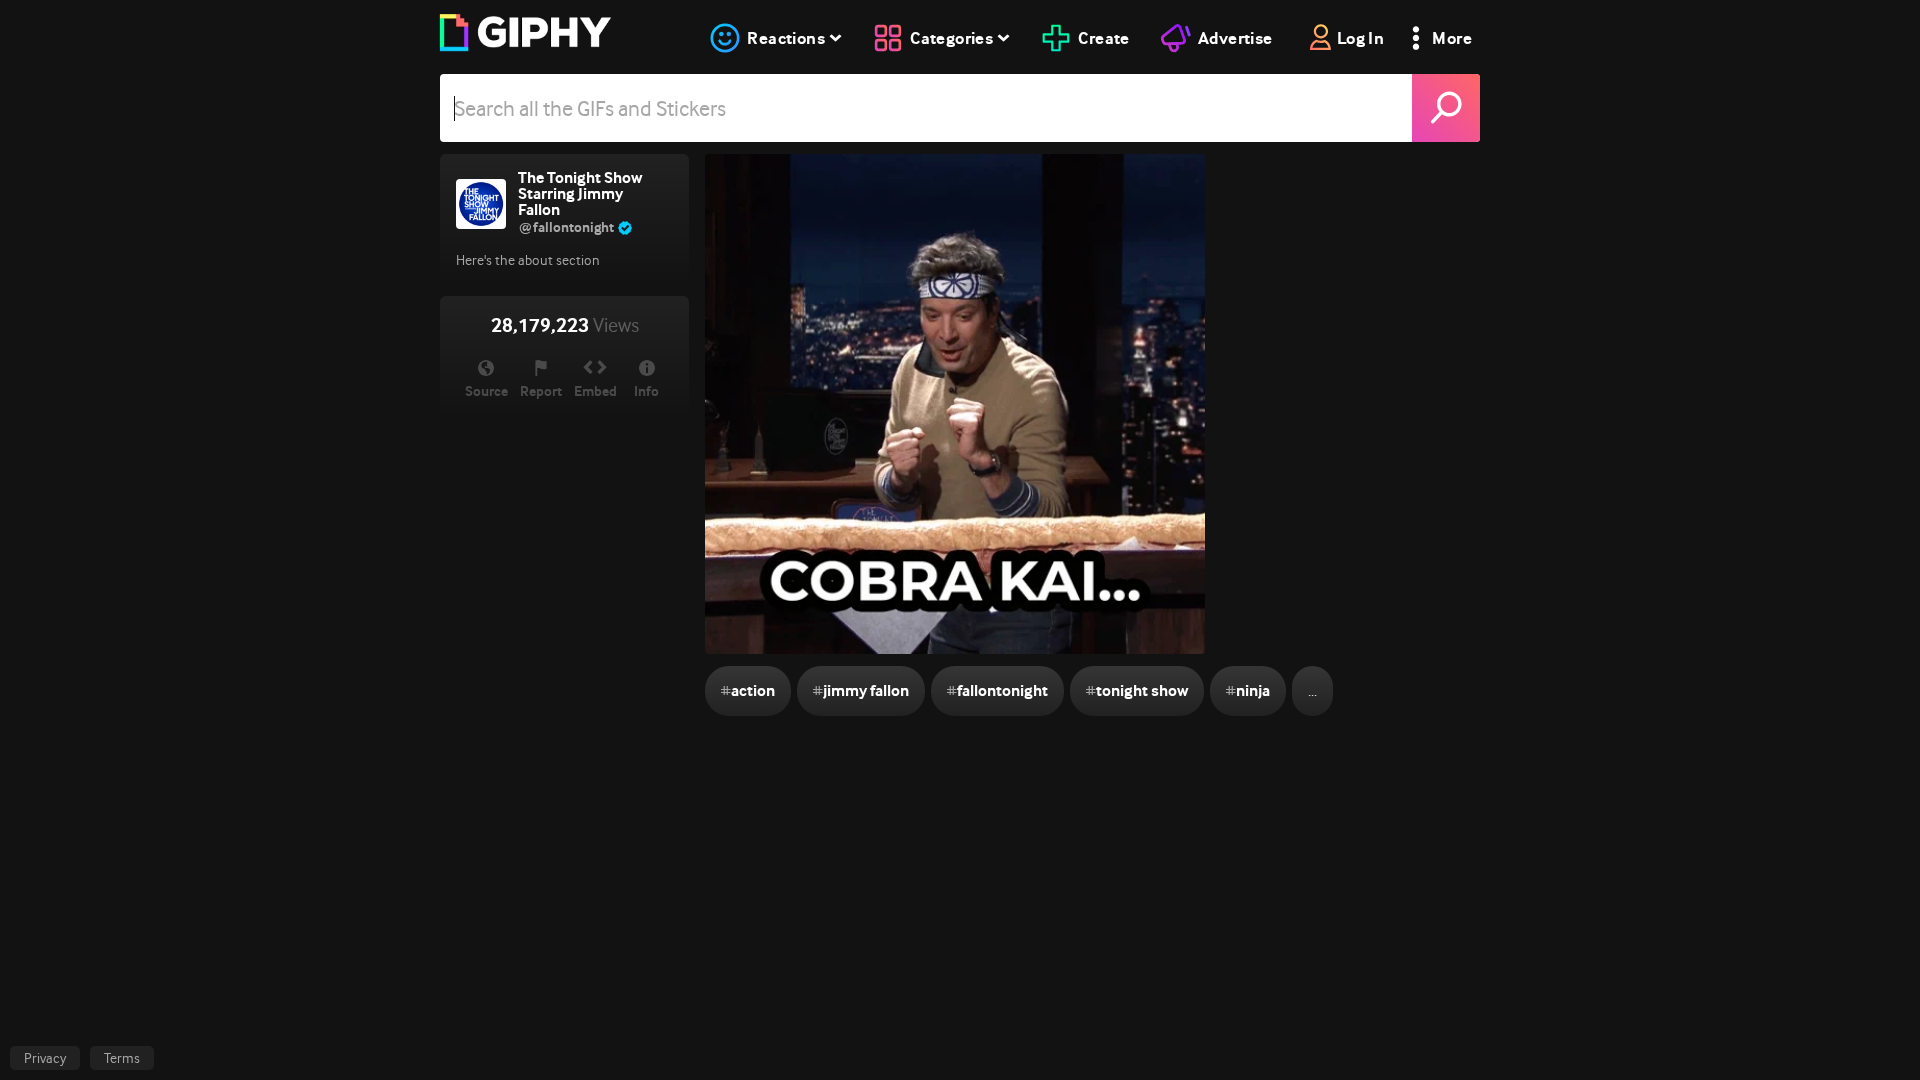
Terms (122, 1058)
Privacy (45, 1058)
